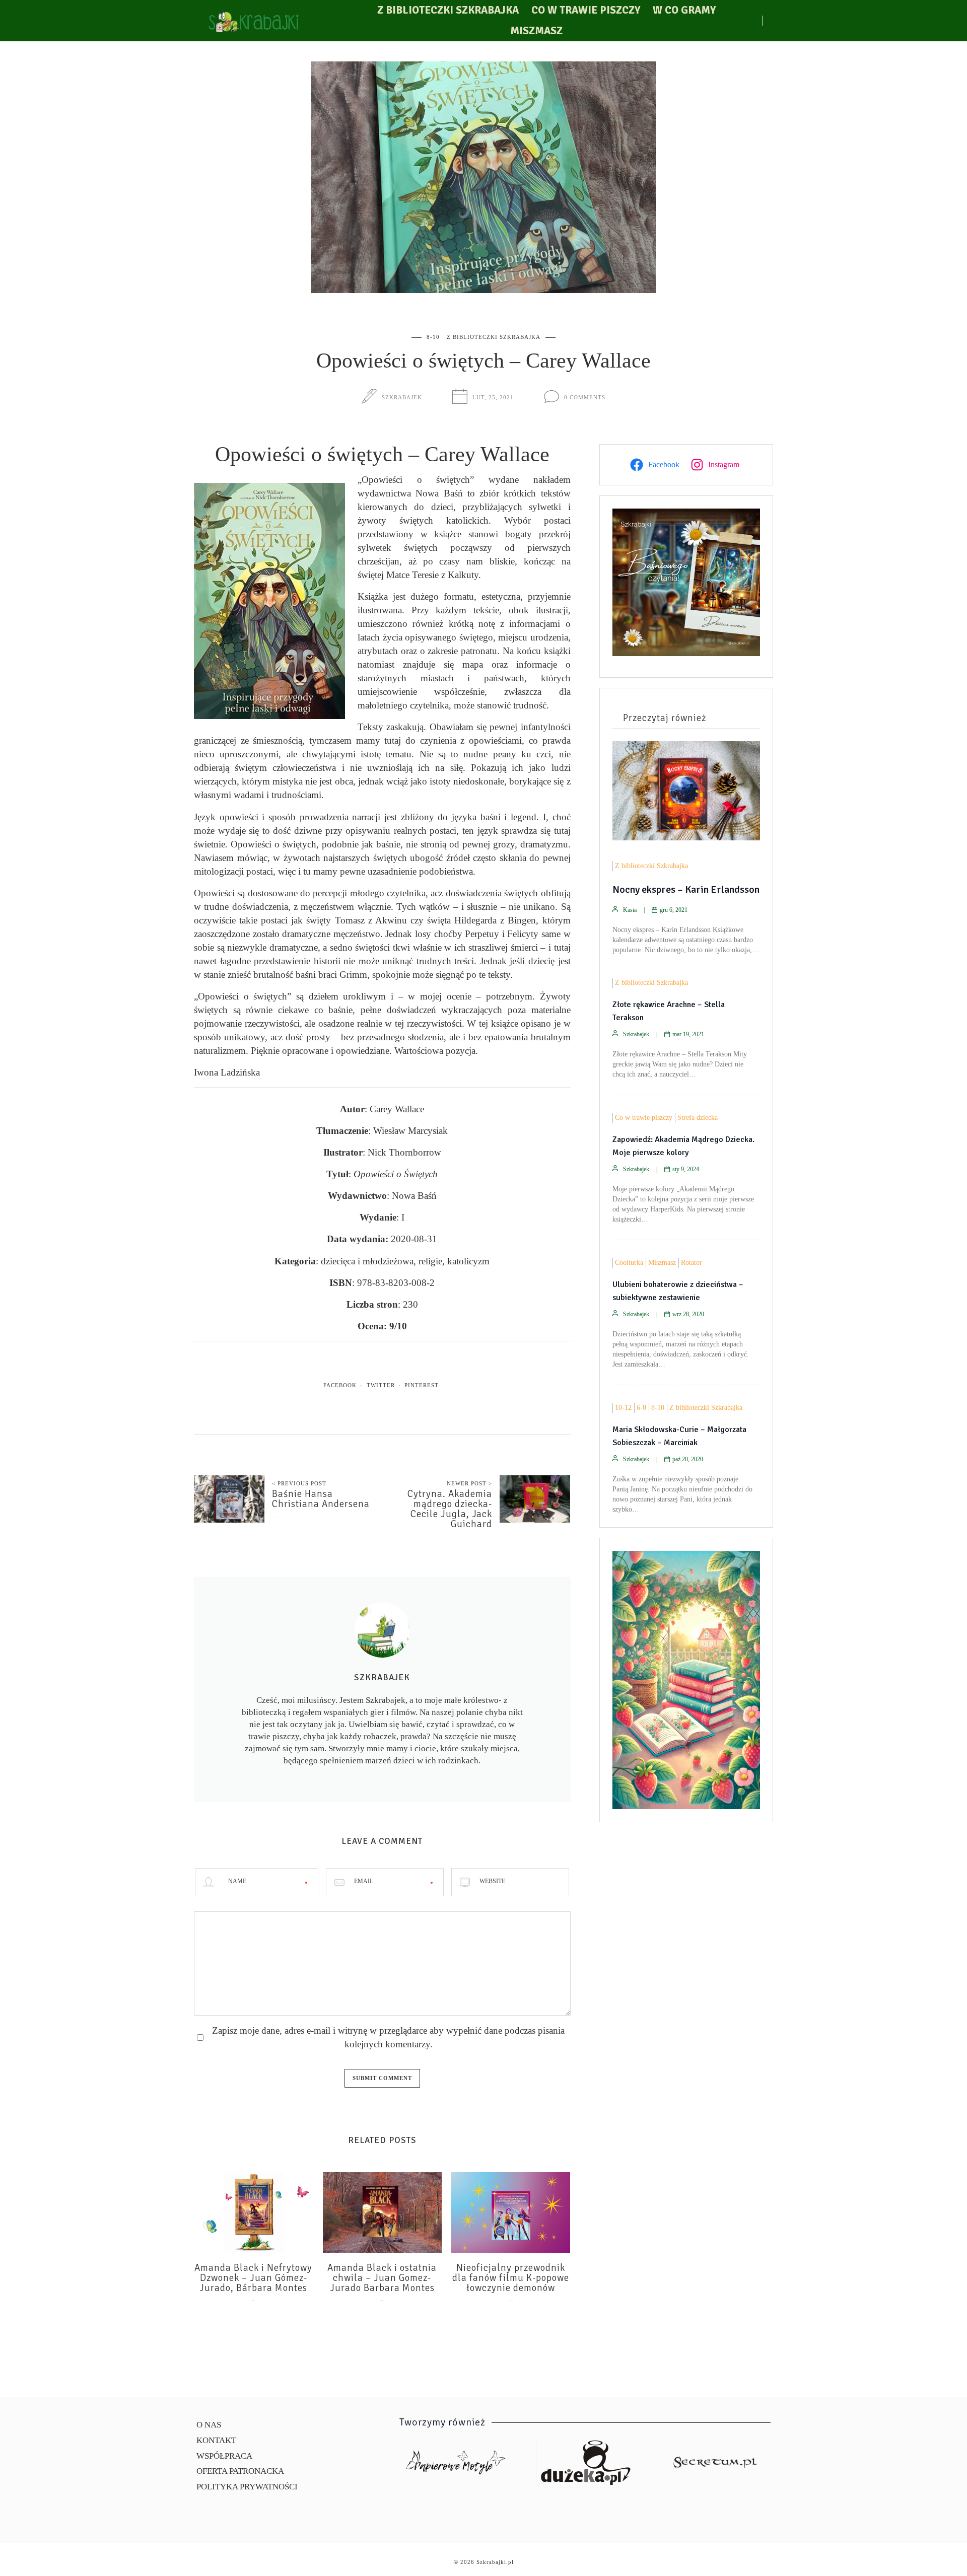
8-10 (433, 337)
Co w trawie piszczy (586, 10)
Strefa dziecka (698, 1118)
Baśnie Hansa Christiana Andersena (321, 1499)
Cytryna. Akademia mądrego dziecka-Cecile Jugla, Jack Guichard (450, 1509)
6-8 (641, 1408)
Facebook (340, 1385)
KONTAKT (216, 2440)
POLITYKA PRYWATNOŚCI (247, 2487)
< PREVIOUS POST (299, 1483)
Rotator (692, 1263)
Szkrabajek (402, 397)
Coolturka (629, 1263)
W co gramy (684, 10)
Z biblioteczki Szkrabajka (448, 10)
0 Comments (585, 397)
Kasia (630, 910)
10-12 (623, 1408)
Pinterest (422, 1385)
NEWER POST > (469, 1483)
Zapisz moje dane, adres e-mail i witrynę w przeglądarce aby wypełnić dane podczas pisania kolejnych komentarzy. (388, 2037)
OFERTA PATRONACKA (240, 2471)
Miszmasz (536, 31)
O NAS (209, 2425)
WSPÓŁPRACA (224, 2456)
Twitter (381, 1385)
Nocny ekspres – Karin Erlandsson (686, 889)
